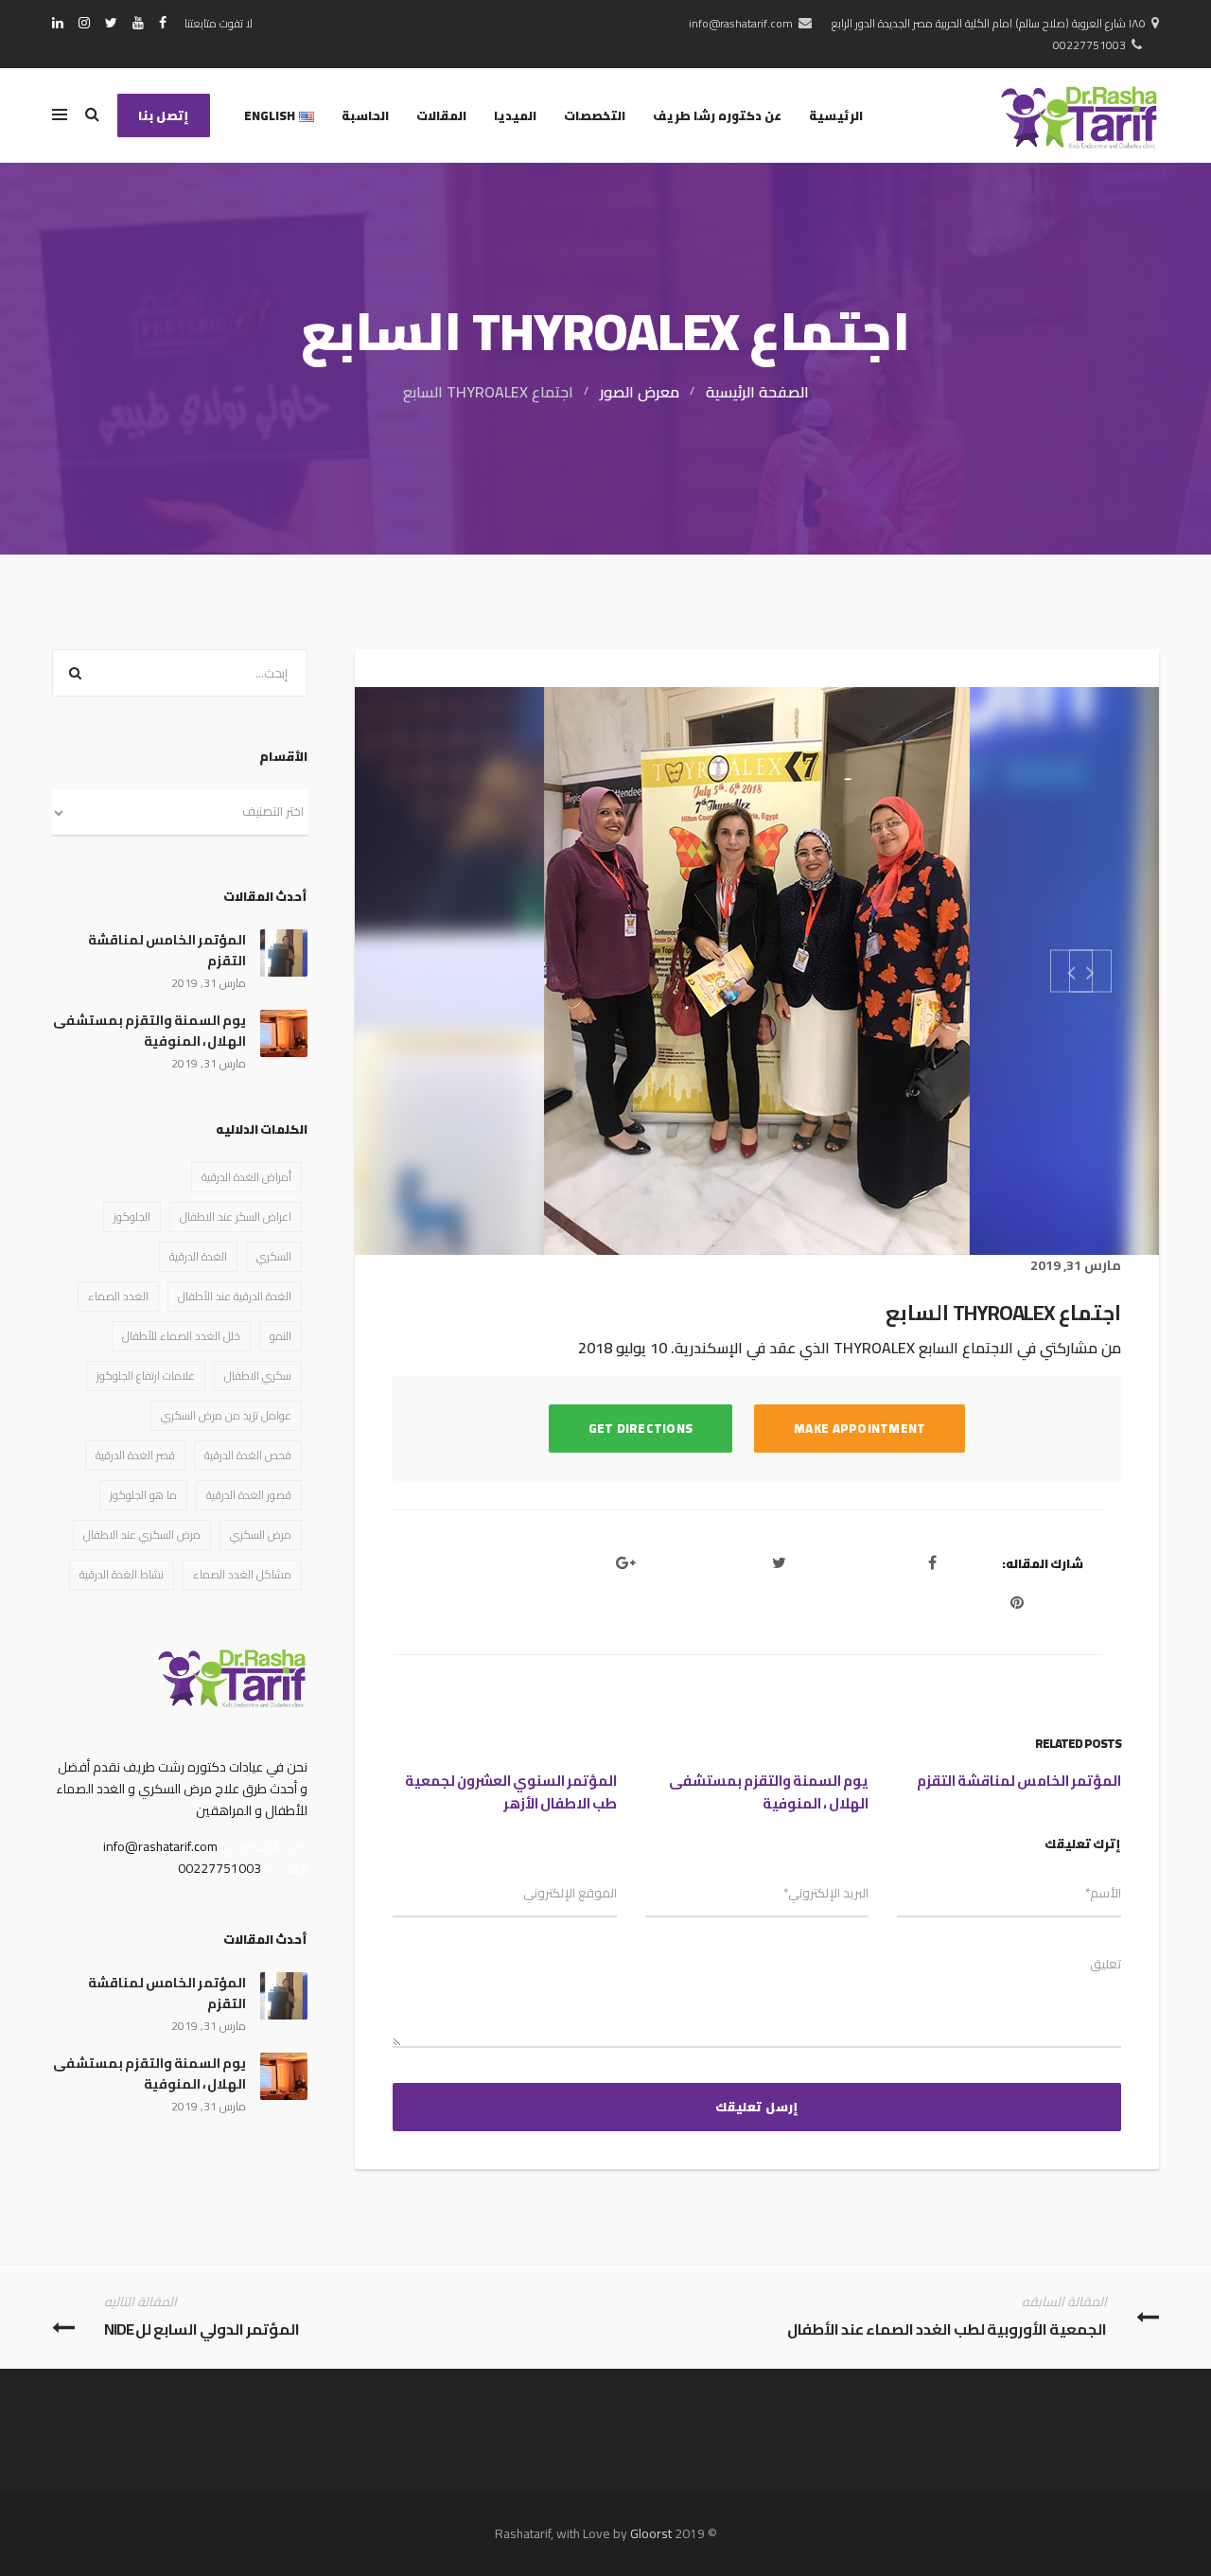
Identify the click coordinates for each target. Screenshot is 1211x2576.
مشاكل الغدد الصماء (242, 1574)
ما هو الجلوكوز (143, 1495)
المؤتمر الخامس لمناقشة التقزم (1019, 1781)
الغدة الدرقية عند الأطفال (235, 1296)
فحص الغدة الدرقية (248, 1455)
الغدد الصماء (118, 1296)
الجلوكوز (132, 1217)
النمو (281, 1336)
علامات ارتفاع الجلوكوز (146, 1376)
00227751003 (1089, 45)
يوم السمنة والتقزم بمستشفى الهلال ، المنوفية (769, 1792)
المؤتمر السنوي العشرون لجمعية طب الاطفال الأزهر (511, 1792)
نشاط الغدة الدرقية (122, 1574)
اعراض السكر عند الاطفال (236, 1217)
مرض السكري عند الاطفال (142, 1535)
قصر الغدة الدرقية (135, 1455)
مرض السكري (261, 1535)
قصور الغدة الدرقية (249, 1495)
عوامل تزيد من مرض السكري (226, 1415)
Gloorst (651, 2533)
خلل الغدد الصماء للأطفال (181, 1336)
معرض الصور (640, 392)
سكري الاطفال (258, 1376)
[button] (1090, 970)
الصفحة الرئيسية (757, 392)
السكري (274, 1256)
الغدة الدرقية (198, 1256)
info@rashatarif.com (741, 23)
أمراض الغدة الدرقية (246, 1177)
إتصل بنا (164, 115)
